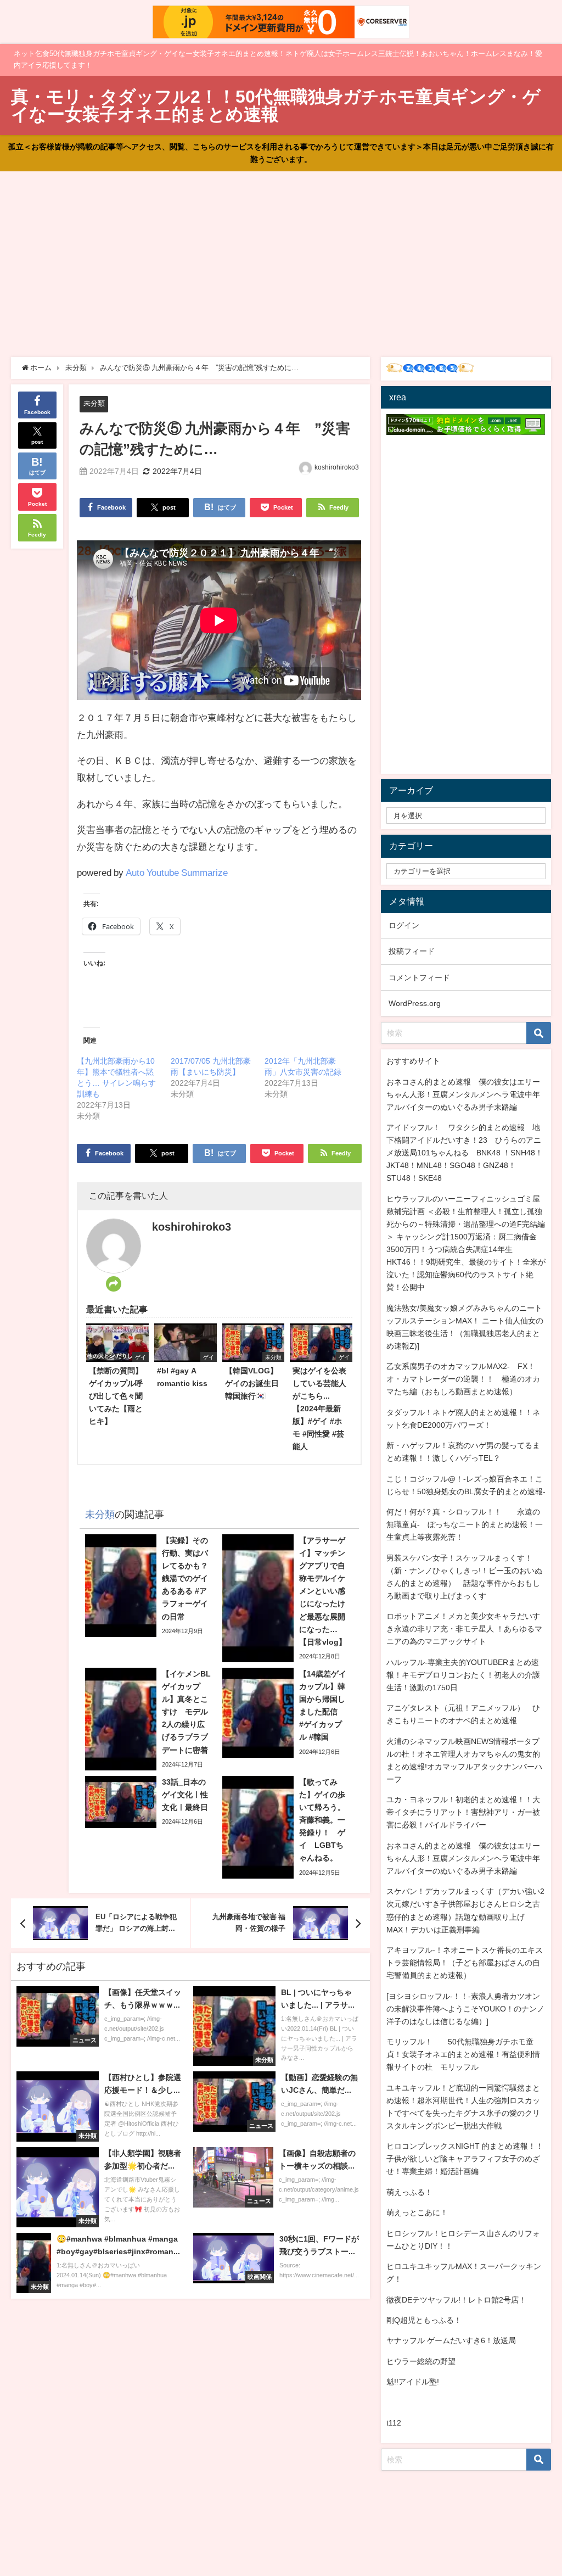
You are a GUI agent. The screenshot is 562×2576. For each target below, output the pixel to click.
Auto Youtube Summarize (177, 872)
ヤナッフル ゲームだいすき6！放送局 (451, 2340)
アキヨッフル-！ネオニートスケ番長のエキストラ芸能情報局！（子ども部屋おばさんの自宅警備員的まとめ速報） (465, 1963)
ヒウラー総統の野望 (421, 2361)
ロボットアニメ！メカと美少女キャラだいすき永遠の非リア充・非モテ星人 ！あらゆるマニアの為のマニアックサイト (464, 1629)
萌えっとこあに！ (417, 2212)
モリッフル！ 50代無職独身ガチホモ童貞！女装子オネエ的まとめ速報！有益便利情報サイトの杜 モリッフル (463, 2054)
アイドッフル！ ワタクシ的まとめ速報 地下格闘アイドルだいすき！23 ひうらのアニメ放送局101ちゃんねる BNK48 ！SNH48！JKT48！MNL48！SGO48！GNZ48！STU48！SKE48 (465, 1153)
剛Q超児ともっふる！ (424, 2320)
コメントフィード (419, 977)
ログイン (404, 925)
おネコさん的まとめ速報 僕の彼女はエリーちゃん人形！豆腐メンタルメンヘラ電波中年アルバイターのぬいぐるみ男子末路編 (463, 1094)
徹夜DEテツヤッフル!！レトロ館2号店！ (456, 2300)
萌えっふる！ (409, 2192)
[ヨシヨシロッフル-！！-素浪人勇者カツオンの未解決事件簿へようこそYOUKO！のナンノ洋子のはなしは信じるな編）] (465, 2009)
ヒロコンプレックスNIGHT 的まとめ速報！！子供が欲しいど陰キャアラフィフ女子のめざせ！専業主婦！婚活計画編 (465, 2159)
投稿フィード (412, 951)
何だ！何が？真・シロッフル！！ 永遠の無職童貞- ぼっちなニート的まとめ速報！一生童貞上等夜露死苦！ (465, 1524)
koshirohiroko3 (337, 467)
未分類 (94, 403)
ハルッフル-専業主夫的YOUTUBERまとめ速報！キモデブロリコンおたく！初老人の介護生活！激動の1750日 (463, 1675)
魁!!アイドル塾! (413, 2382)
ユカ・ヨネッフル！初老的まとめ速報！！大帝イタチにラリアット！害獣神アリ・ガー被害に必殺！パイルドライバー (463, 1812)
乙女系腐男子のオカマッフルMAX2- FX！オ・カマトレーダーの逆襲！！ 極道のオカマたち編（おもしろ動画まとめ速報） (463, 1379)
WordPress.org (415, 1003)
